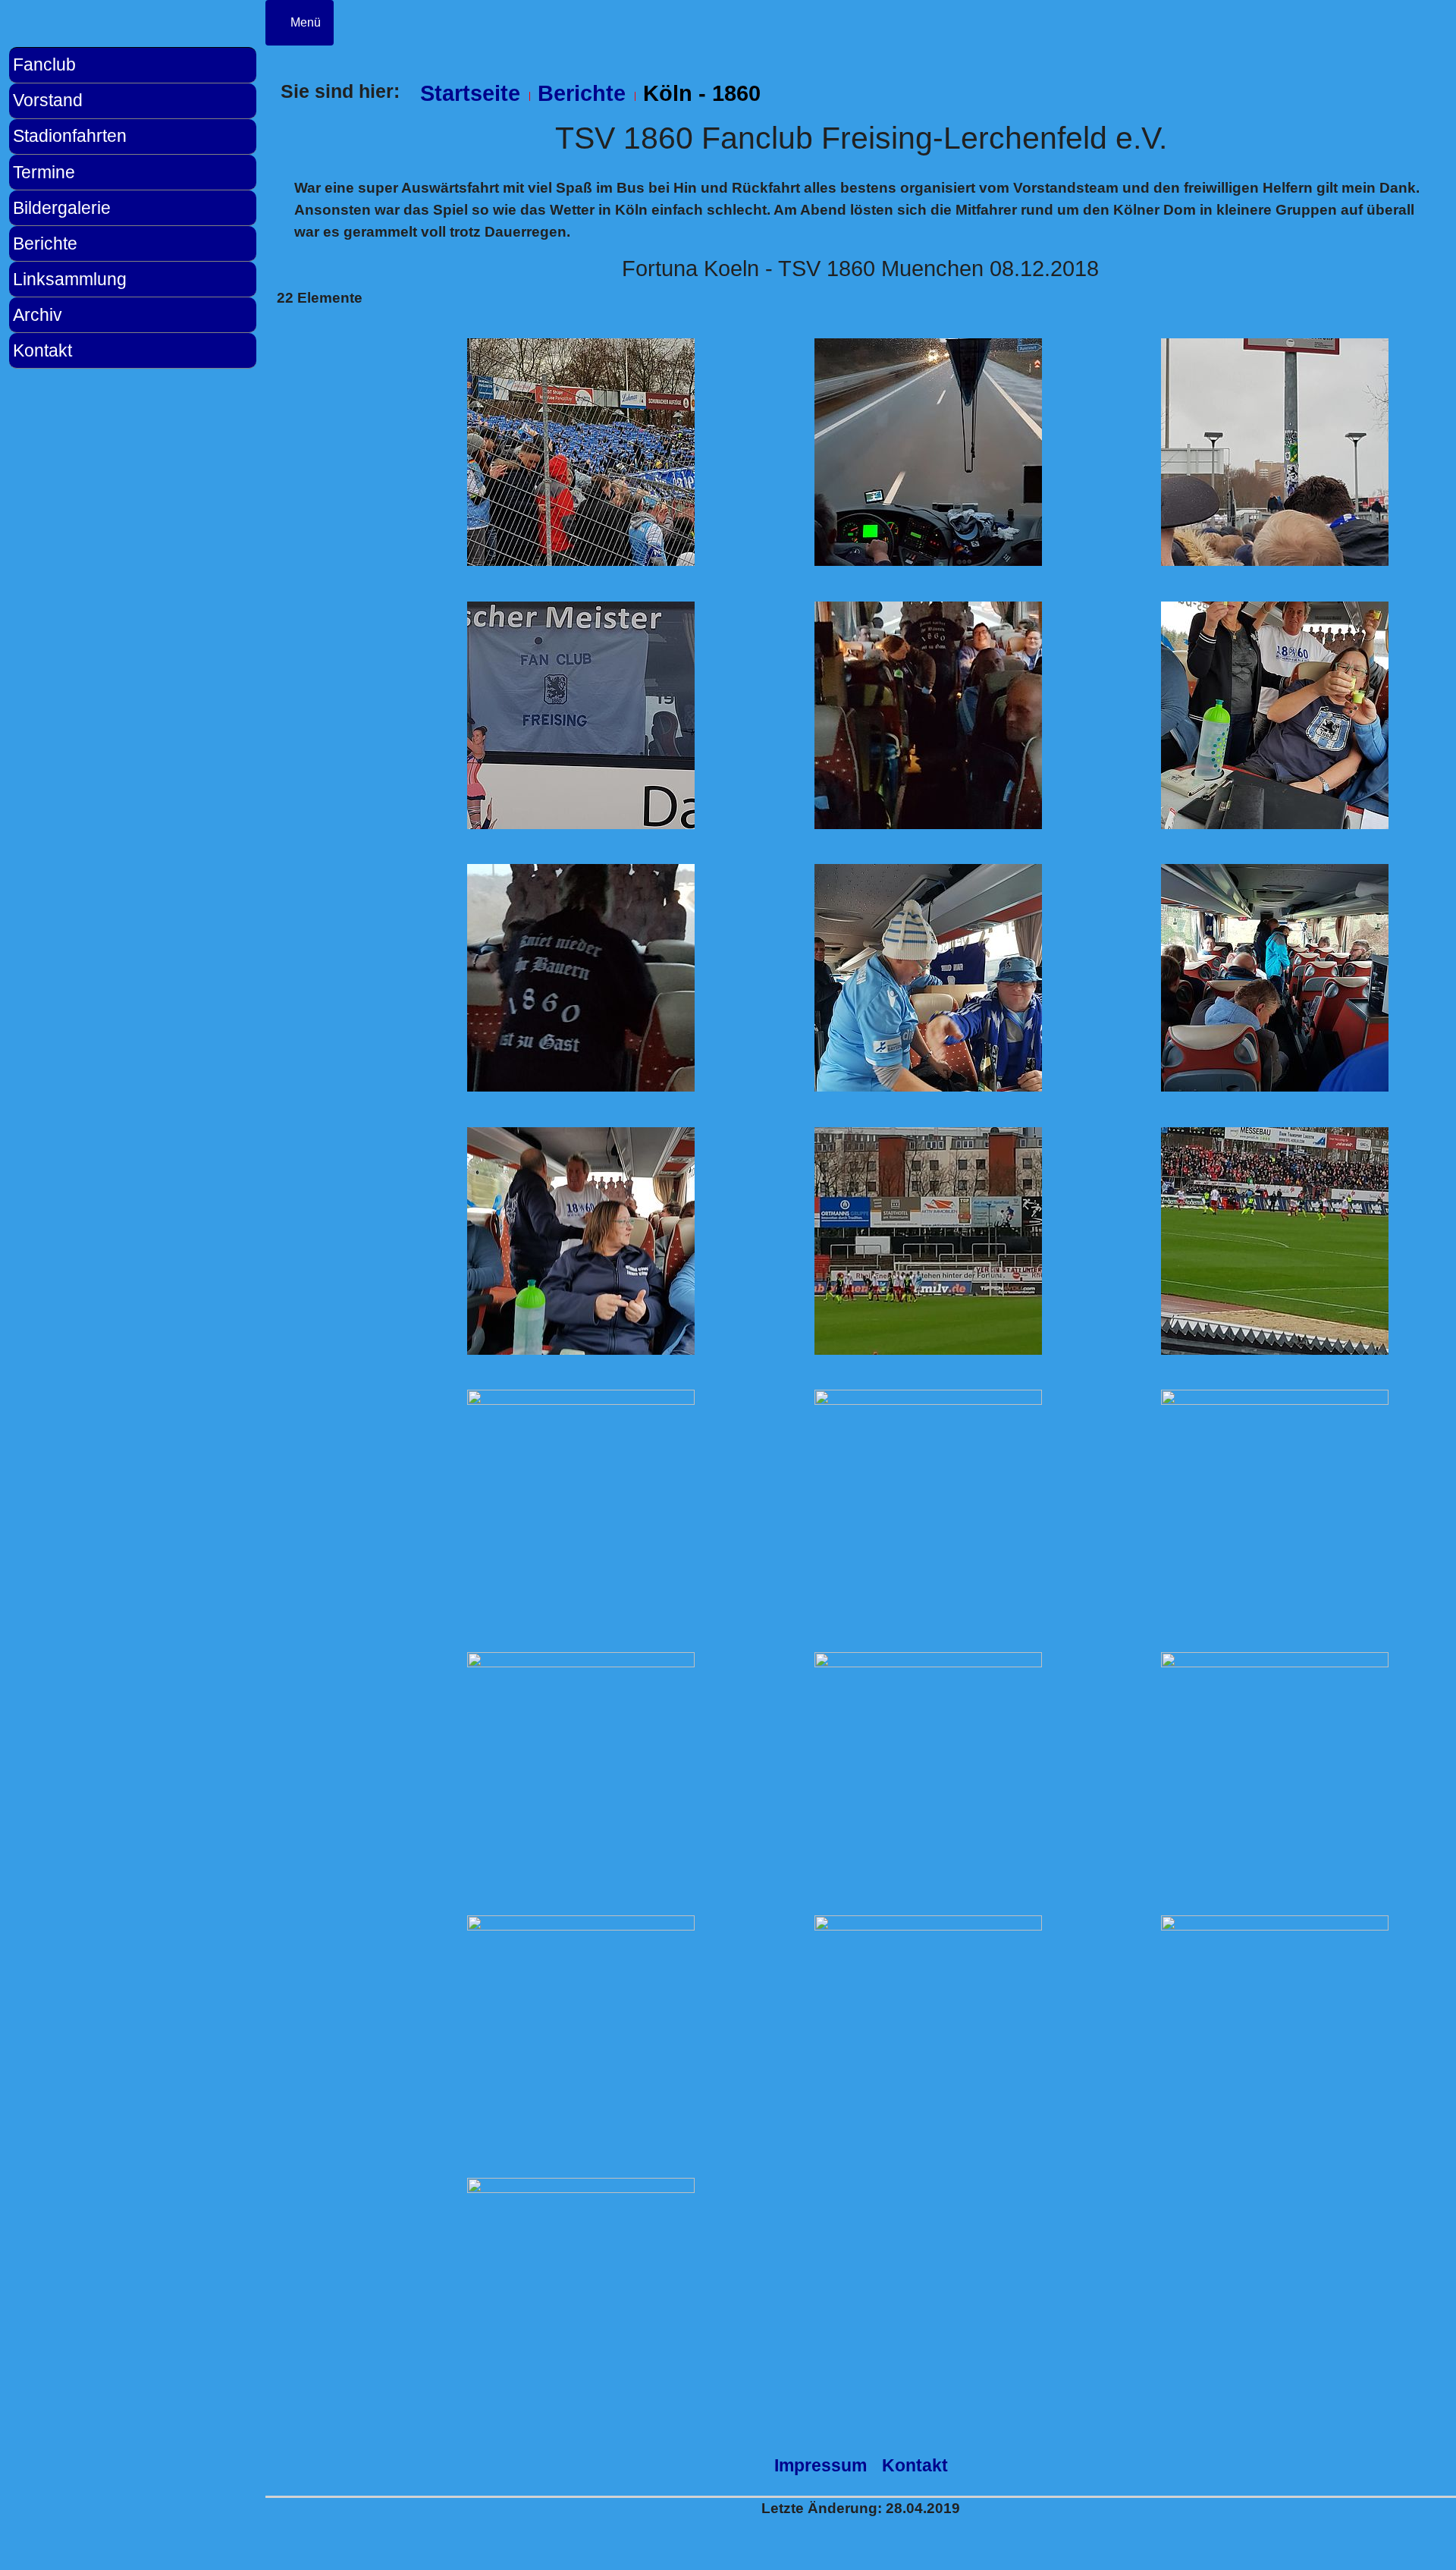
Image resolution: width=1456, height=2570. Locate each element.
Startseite (470, 93)
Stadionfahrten (70, 136)
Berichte (45, 243)
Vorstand (48, 100)
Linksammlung (70, 279)
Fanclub (44, 64)
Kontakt (42, 350)
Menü (304, 22)
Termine (44, 172)
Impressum (821, 2465)
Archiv (38, 315)
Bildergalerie (62, 208)
